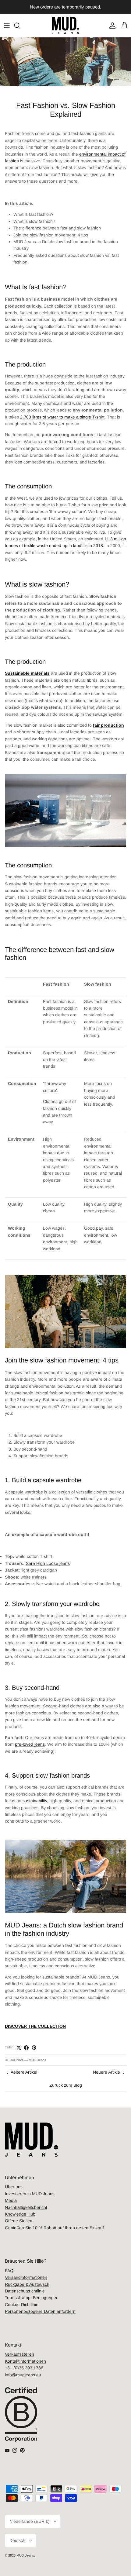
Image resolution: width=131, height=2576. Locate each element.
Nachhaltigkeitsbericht (26, 2207)
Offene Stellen (19, 2221)
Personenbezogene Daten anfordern (40, 2311)
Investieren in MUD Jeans (30, 2194)
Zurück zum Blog (66, 2085)
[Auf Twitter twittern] (19, 2048)
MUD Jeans (25, 2555)
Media (11, 2200)
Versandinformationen (26, 2277)
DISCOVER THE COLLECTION (35, 2026)
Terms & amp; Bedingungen (32, 2298)
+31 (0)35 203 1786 (24, 2368)
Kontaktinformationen (25, 2361)
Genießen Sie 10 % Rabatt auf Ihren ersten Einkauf (54, 2228)
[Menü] (7, 26)
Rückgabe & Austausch (27, 2284)
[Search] (20, 26)
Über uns (14, 2187)
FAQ (9, 2271)
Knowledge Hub (20, 2214)
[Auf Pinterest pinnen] (34, 2048)
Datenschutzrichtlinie (25, 2291)
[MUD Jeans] (65, 25)
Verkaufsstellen (19, 2354)
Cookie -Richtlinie (22, 2305)
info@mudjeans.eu (23, 2375)
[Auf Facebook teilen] (26, 2048)
